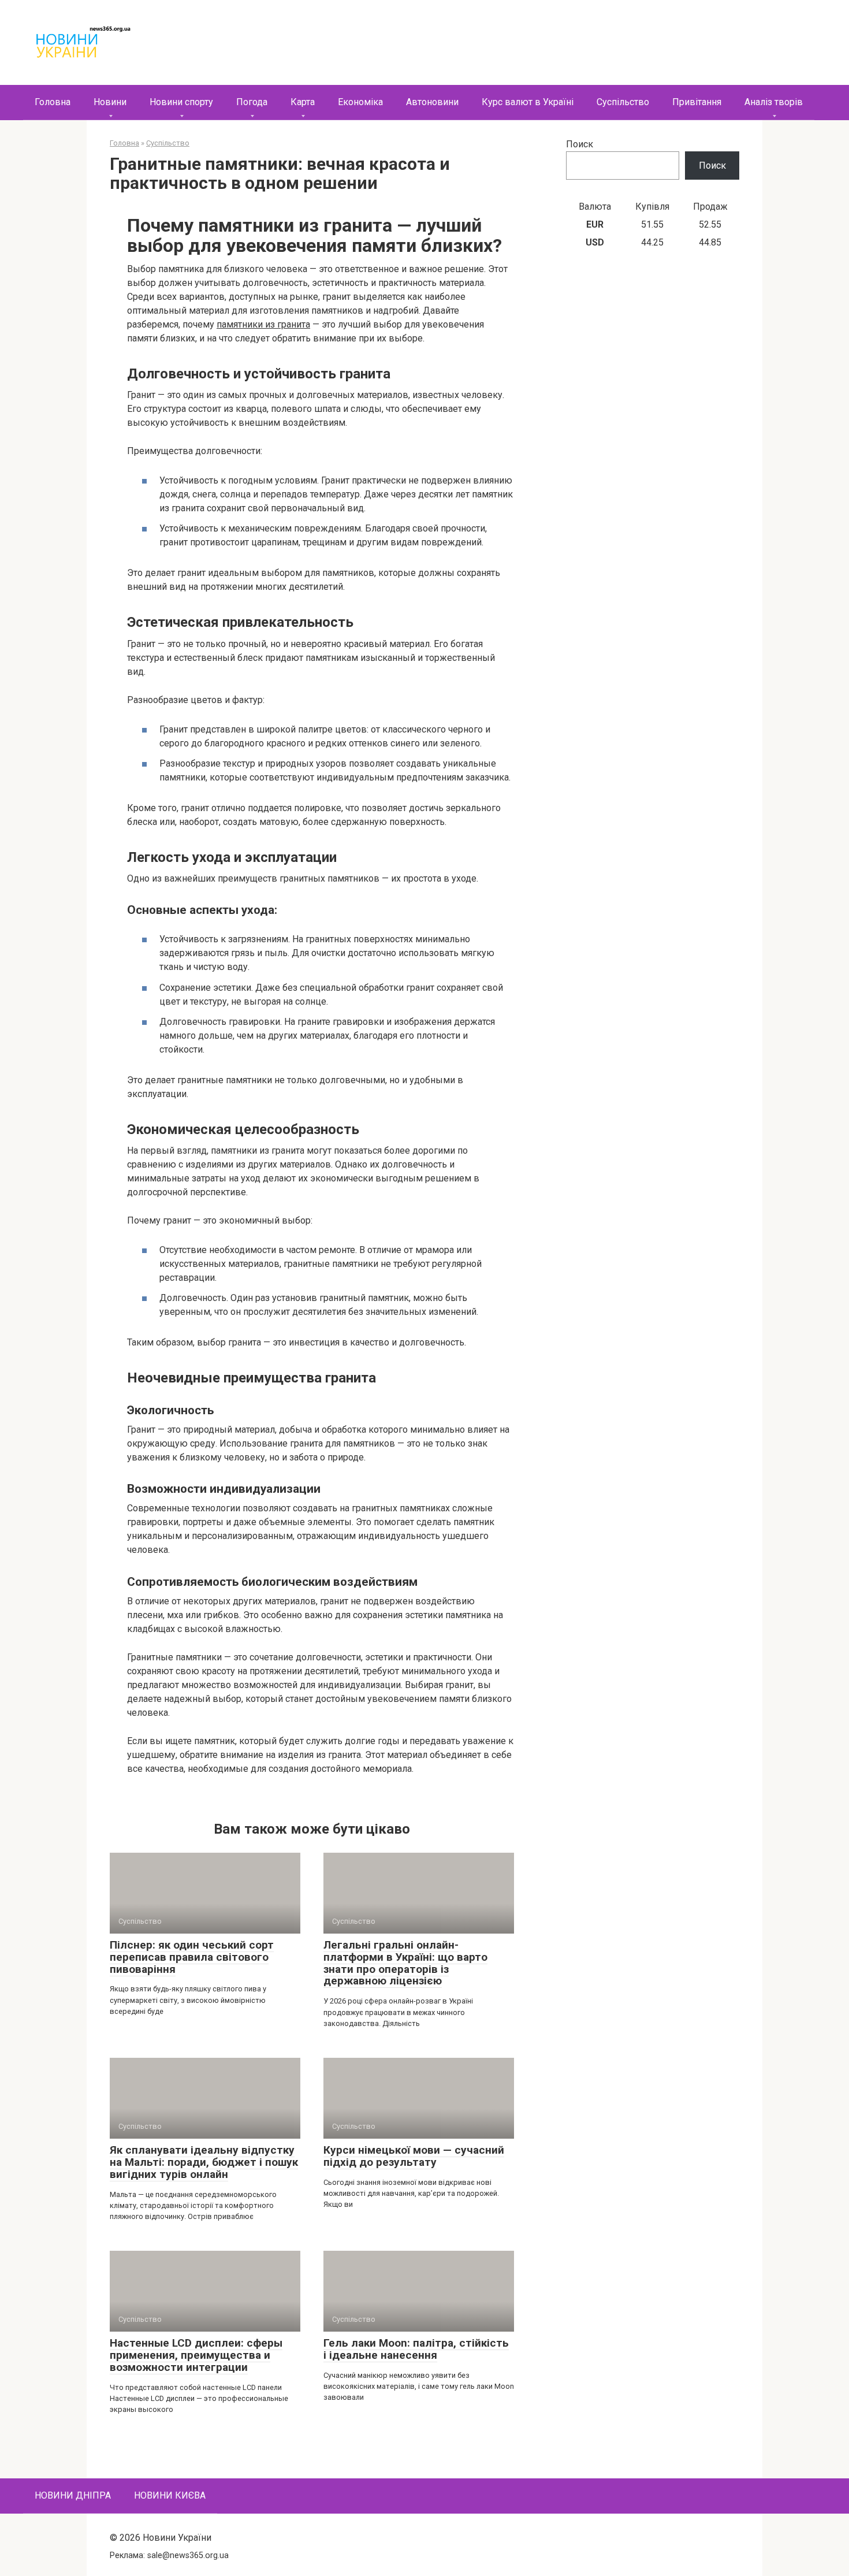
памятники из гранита (263, 324)
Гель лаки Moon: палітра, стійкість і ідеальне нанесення (416, 2349)
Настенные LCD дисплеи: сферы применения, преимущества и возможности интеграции (196, 2355)
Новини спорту (181, 102)
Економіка (360, 102)
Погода (252, 102)
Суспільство (623, 102)
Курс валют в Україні (528, 102)
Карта (303, 102)
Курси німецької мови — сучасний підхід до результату (414, 2156)
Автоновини (432, 102)
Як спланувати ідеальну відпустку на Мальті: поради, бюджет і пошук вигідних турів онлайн (204, 2162)
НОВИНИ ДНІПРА (73, 2495)
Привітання (697, 102)
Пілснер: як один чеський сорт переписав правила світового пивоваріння (192, 1957)
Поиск (580, 144)
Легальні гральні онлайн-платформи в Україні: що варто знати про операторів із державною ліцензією (405, 1963)
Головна (53, 102)
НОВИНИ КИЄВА (170, 2495)
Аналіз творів (774, 102)
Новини (110, 102)
